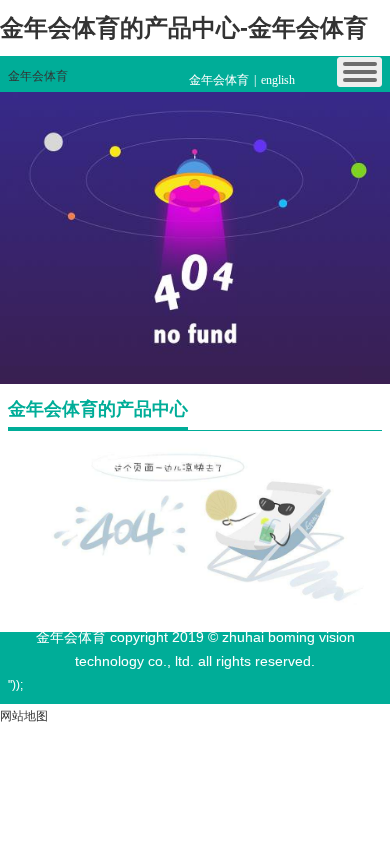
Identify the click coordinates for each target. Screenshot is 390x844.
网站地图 (24, 716)
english (278, 80)
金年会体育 (38, 76)
